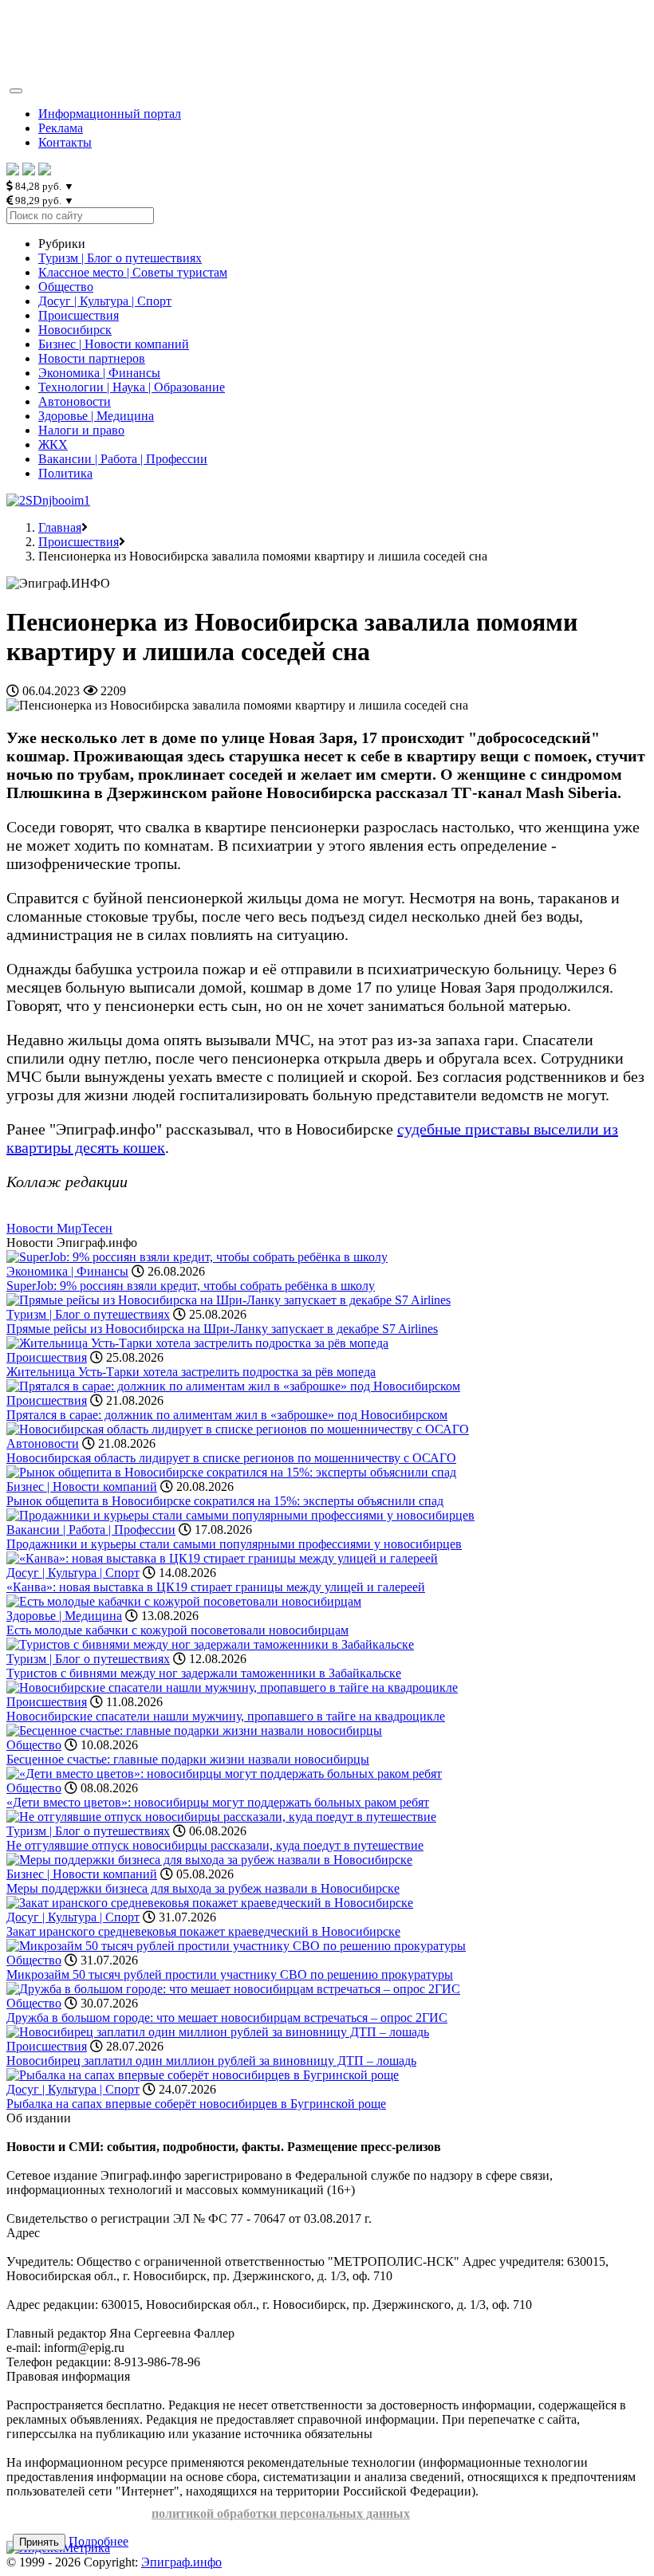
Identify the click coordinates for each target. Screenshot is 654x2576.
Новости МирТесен (59, 1228)
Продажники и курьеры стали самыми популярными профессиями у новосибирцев (234, 1544)
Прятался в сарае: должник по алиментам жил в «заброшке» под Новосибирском (227, 1415)
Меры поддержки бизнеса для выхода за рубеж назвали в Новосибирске (203, 1888)
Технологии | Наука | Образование (132, 387)
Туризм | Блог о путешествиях (120, 258)
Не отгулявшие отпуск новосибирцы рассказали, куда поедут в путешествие (215, 1845)
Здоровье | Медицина (96, 416)
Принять (39, 2542)
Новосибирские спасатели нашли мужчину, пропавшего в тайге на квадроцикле (226, 1716)
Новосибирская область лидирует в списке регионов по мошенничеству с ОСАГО (231, 1458)
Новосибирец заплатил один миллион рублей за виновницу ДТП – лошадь (211, 2061)
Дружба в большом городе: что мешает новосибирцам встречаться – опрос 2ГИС (227, 2018)
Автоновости (75, 401)
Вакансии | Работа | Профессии (123, 459)
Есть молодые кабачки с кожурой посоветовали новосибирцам (177, 1630)
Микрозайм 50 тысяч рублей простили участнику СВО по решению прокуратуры (230, 1974)
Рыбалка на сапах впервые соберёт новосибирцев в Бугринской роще (196, 2104)
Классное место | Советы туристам (133, 272)
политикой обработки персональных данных (281, 2513)
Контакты (65, 142)
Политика (65, 473)
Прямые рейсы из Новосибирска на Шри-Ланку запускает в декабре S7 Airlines (222, 1329)
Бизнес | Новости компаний (114, 344)
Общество (66, 287)
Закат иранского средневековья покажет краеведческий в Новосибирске (203, 1931)
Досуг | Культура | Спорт (105, 301)
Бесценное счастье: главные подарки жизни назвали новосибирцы (188, 1759)
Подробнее (98, 2541)
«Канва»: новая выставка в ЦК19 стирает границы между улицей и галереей (216, 1587)
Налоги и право (81, 430)
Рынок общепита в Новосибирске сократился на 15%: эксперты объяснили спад (225, 1501)
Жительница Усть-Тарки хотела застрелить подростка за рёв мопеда (191, 1372)
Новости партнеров (92, 358)
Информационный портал (110, 114)
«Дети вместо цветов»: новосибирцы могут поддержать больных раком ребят (218, 1802)
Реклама (61, 128)
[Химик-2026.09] (48, 500)
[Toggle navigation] (16, 91)
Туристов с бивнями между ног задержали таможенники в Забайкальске (204, 1673)
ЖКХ (53, 444)
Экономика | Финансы (99, 373)
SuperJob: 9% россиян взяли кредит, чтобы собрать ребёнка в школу (191, 1286)
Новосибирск (75, 330)
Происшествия (79, 315)
